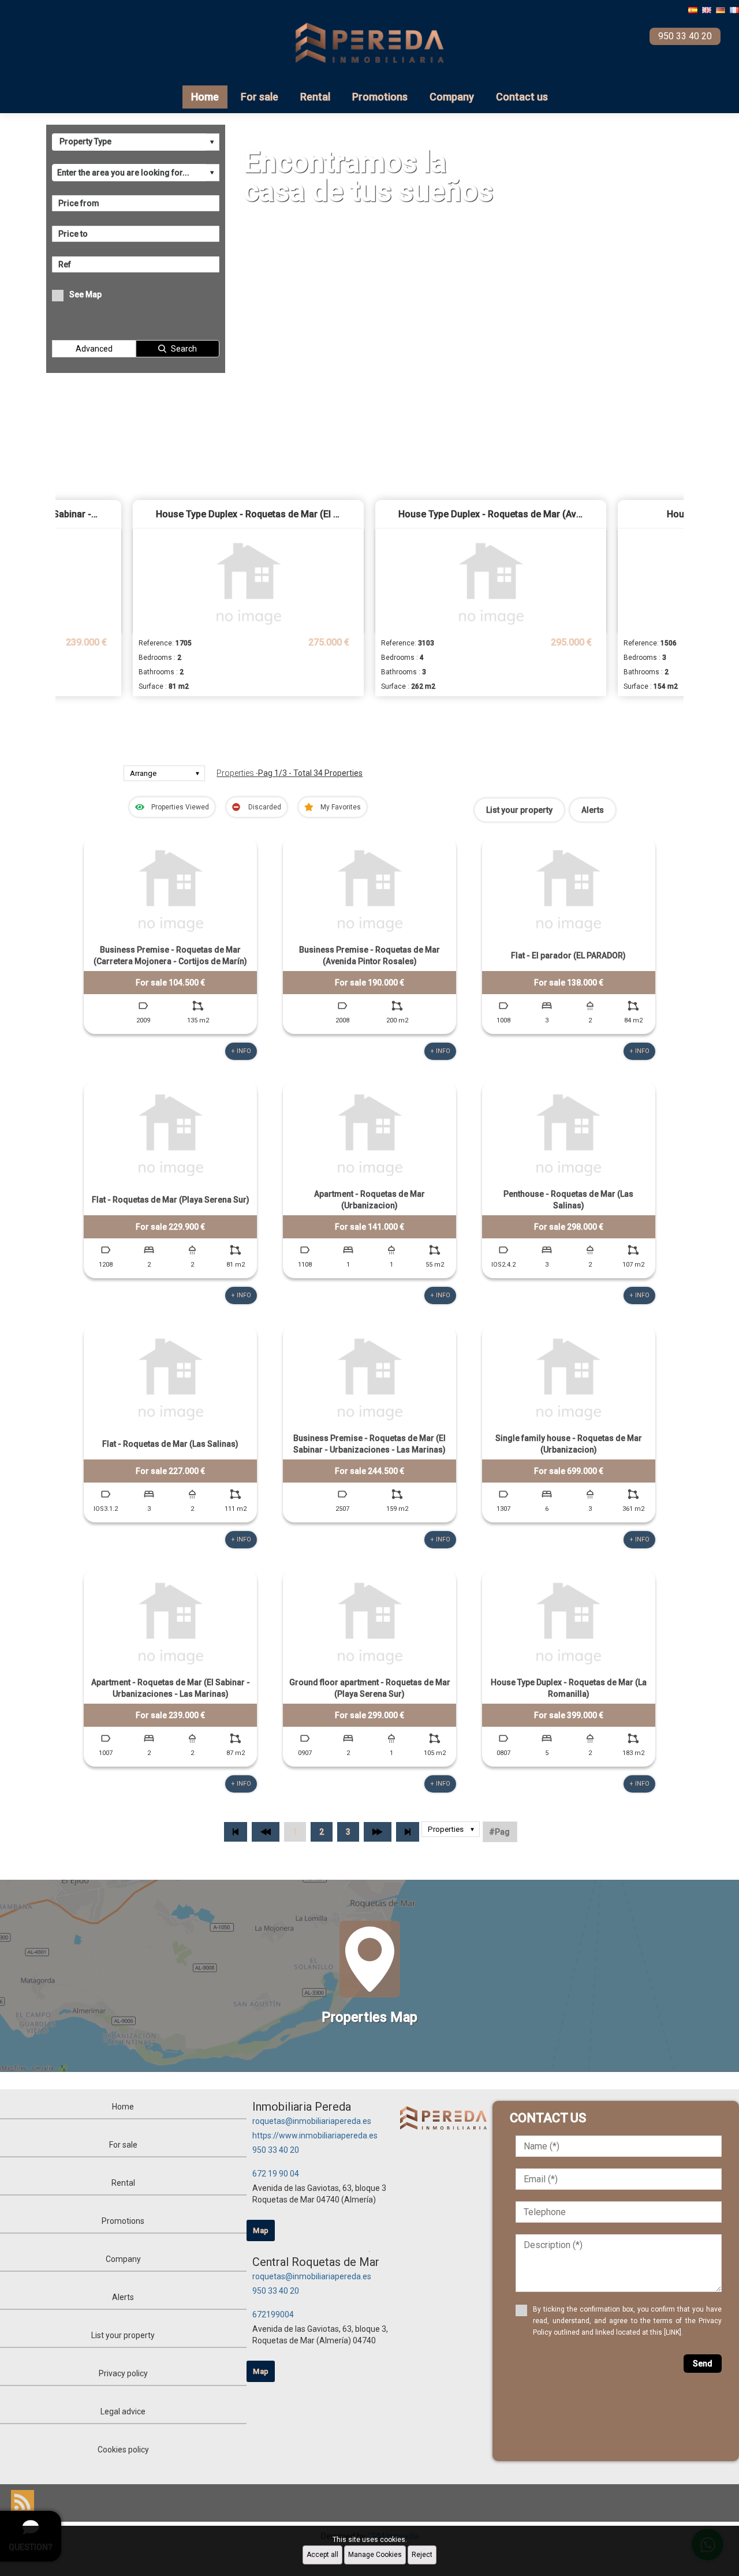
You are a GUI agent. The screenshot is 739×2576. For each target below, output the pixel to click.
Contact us (522, 97)
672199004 (273, 2314)
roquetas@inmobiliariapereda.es (312, 2121)
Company (452, 97)
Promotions (380, 97)
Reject (422, 2555)
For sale (260, 97)
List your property (519, 810)
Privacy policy (123, 2373)
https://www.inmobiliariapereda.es (315, 2136)
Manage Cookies (375, 2555)
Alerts (593, 810)
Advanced (94, 349)
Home (205, 97)
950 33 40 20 (276, 2150)
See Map (85, 294)
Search (184, 349)
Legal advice (123, 2411)
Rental (315, 97)
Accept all (322, 2555)
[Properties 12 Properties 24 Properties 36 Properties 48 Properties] (451, 1832)
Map (261, 2230)
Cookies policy (123, 2450)
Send (703, 2364)
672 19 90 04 (276, 2174)
